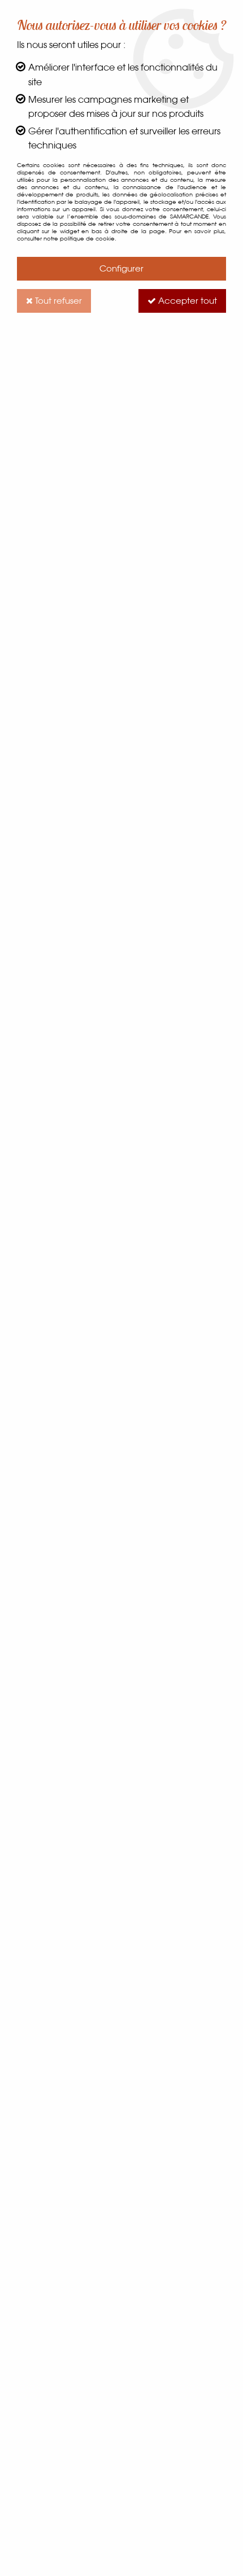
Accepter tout (186, 301)
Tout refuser (57, 301)
